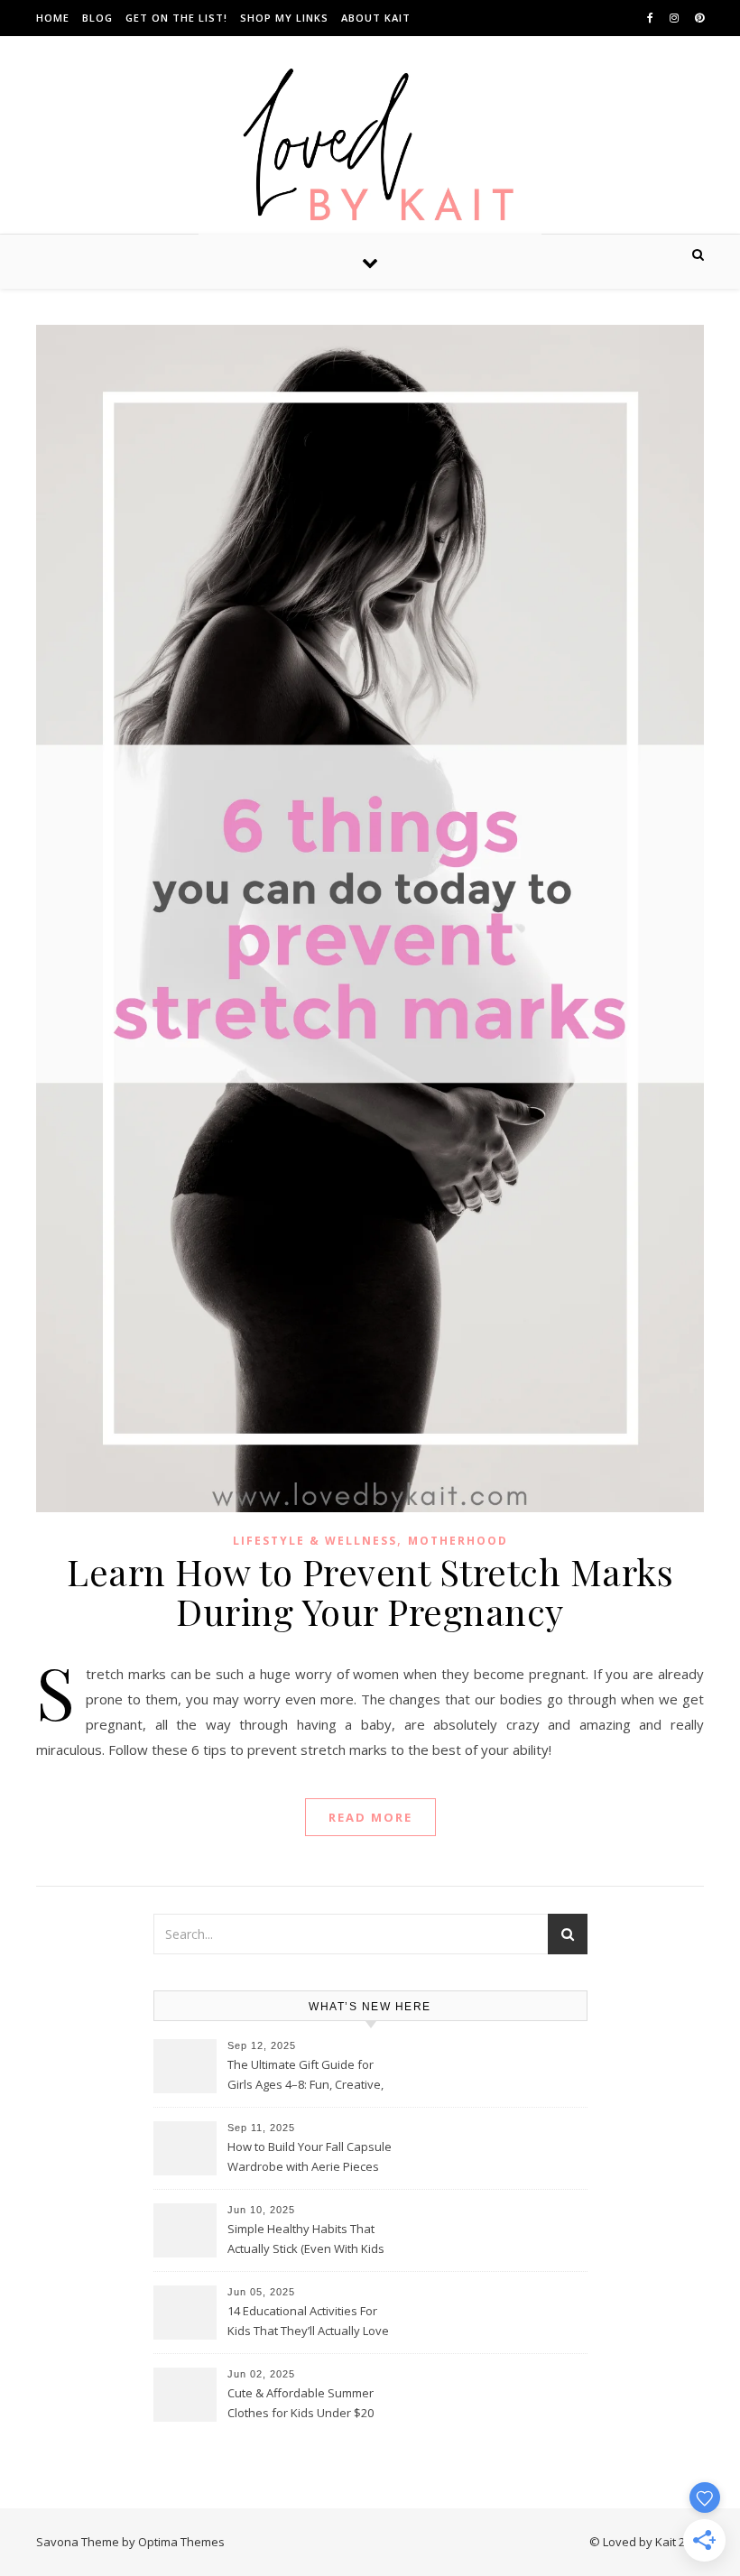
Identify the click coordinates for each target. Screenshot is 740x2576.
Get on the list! (176, 18)
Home (53, 18)
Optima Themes (181, 2542)
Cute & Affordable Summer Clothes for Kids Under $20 (301, 2403)
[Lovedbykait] (370, 149)
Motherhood (458, 1541)
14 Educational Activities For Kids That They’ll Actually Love (308, 2321)
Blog (97, 18)
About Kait (376, 18)
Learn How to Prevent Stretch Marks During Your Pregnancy (370, 1591)
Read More (370, 1817)
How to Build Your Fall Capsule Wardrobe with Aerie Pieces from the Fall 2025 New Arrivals (311, 2158)
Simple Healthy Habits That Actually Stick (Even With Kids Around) (306, 2240)
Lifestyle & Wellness (315, 1541)
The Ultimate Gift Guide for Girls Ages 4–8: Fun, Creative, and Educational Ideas (305, 2076)
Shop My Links (284, 18)
